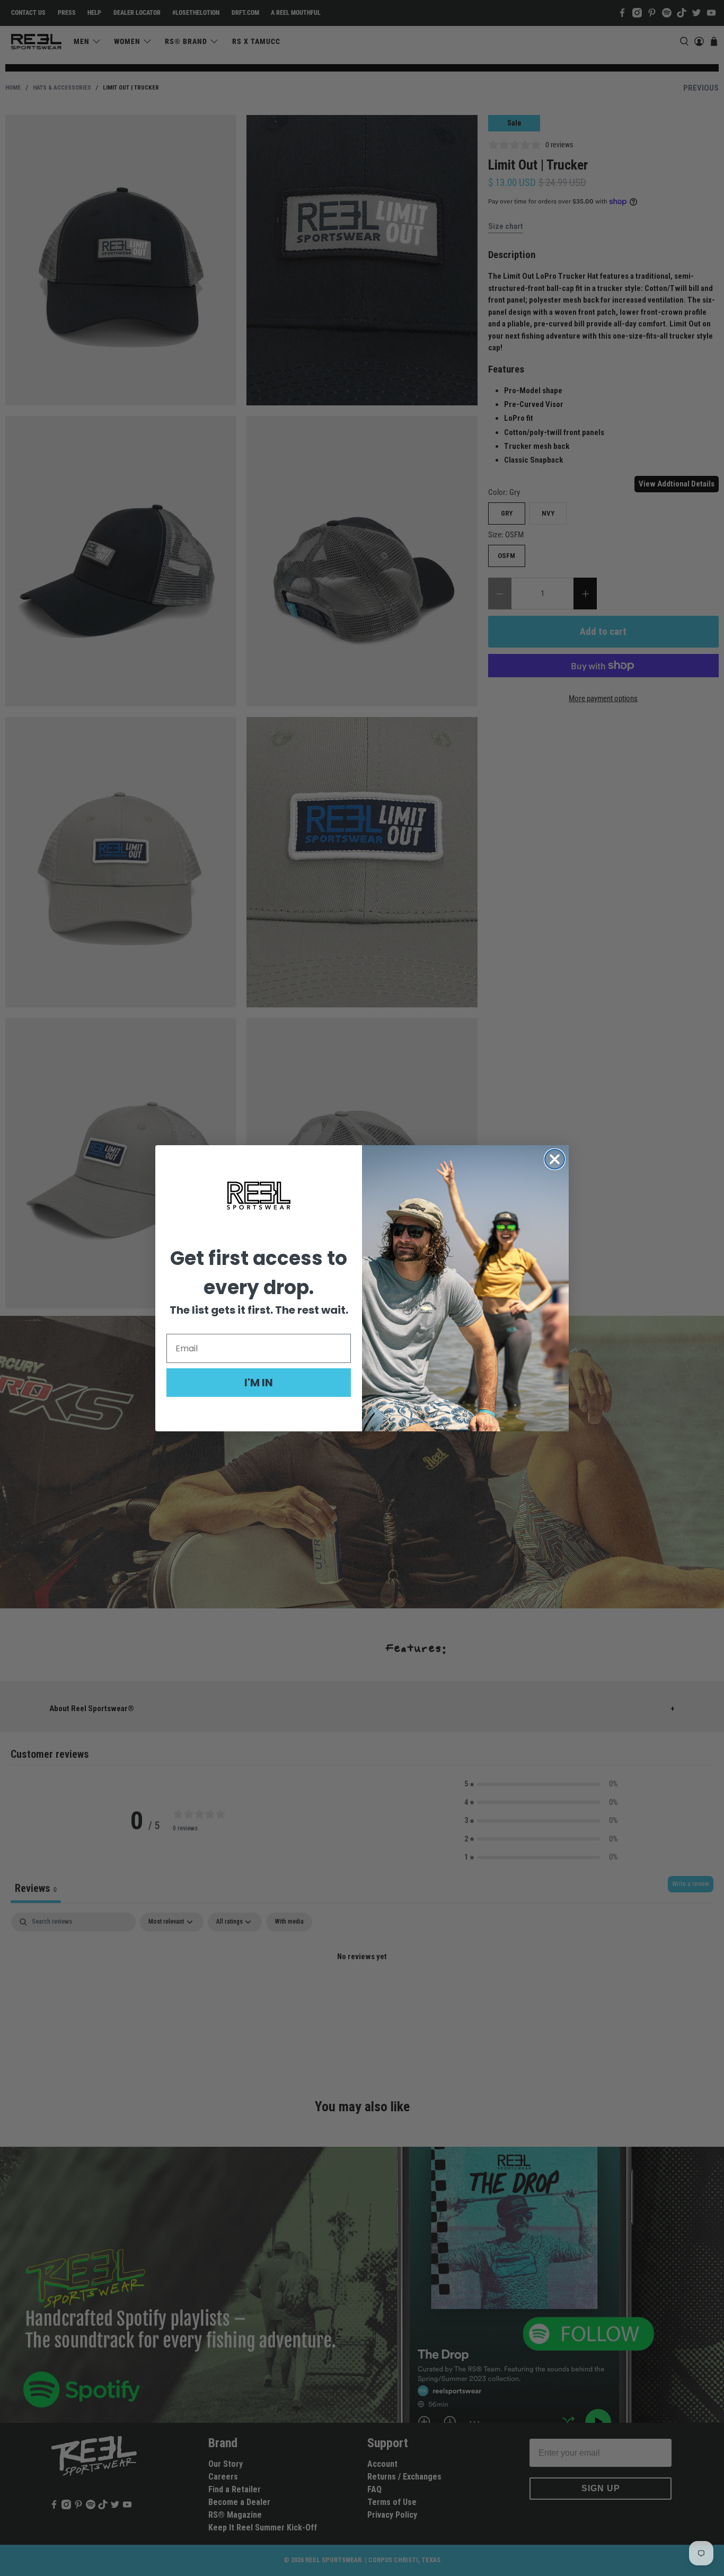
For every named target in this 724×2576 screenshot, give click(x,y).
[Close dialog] (555, 1159)
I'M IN (259, 1383)
